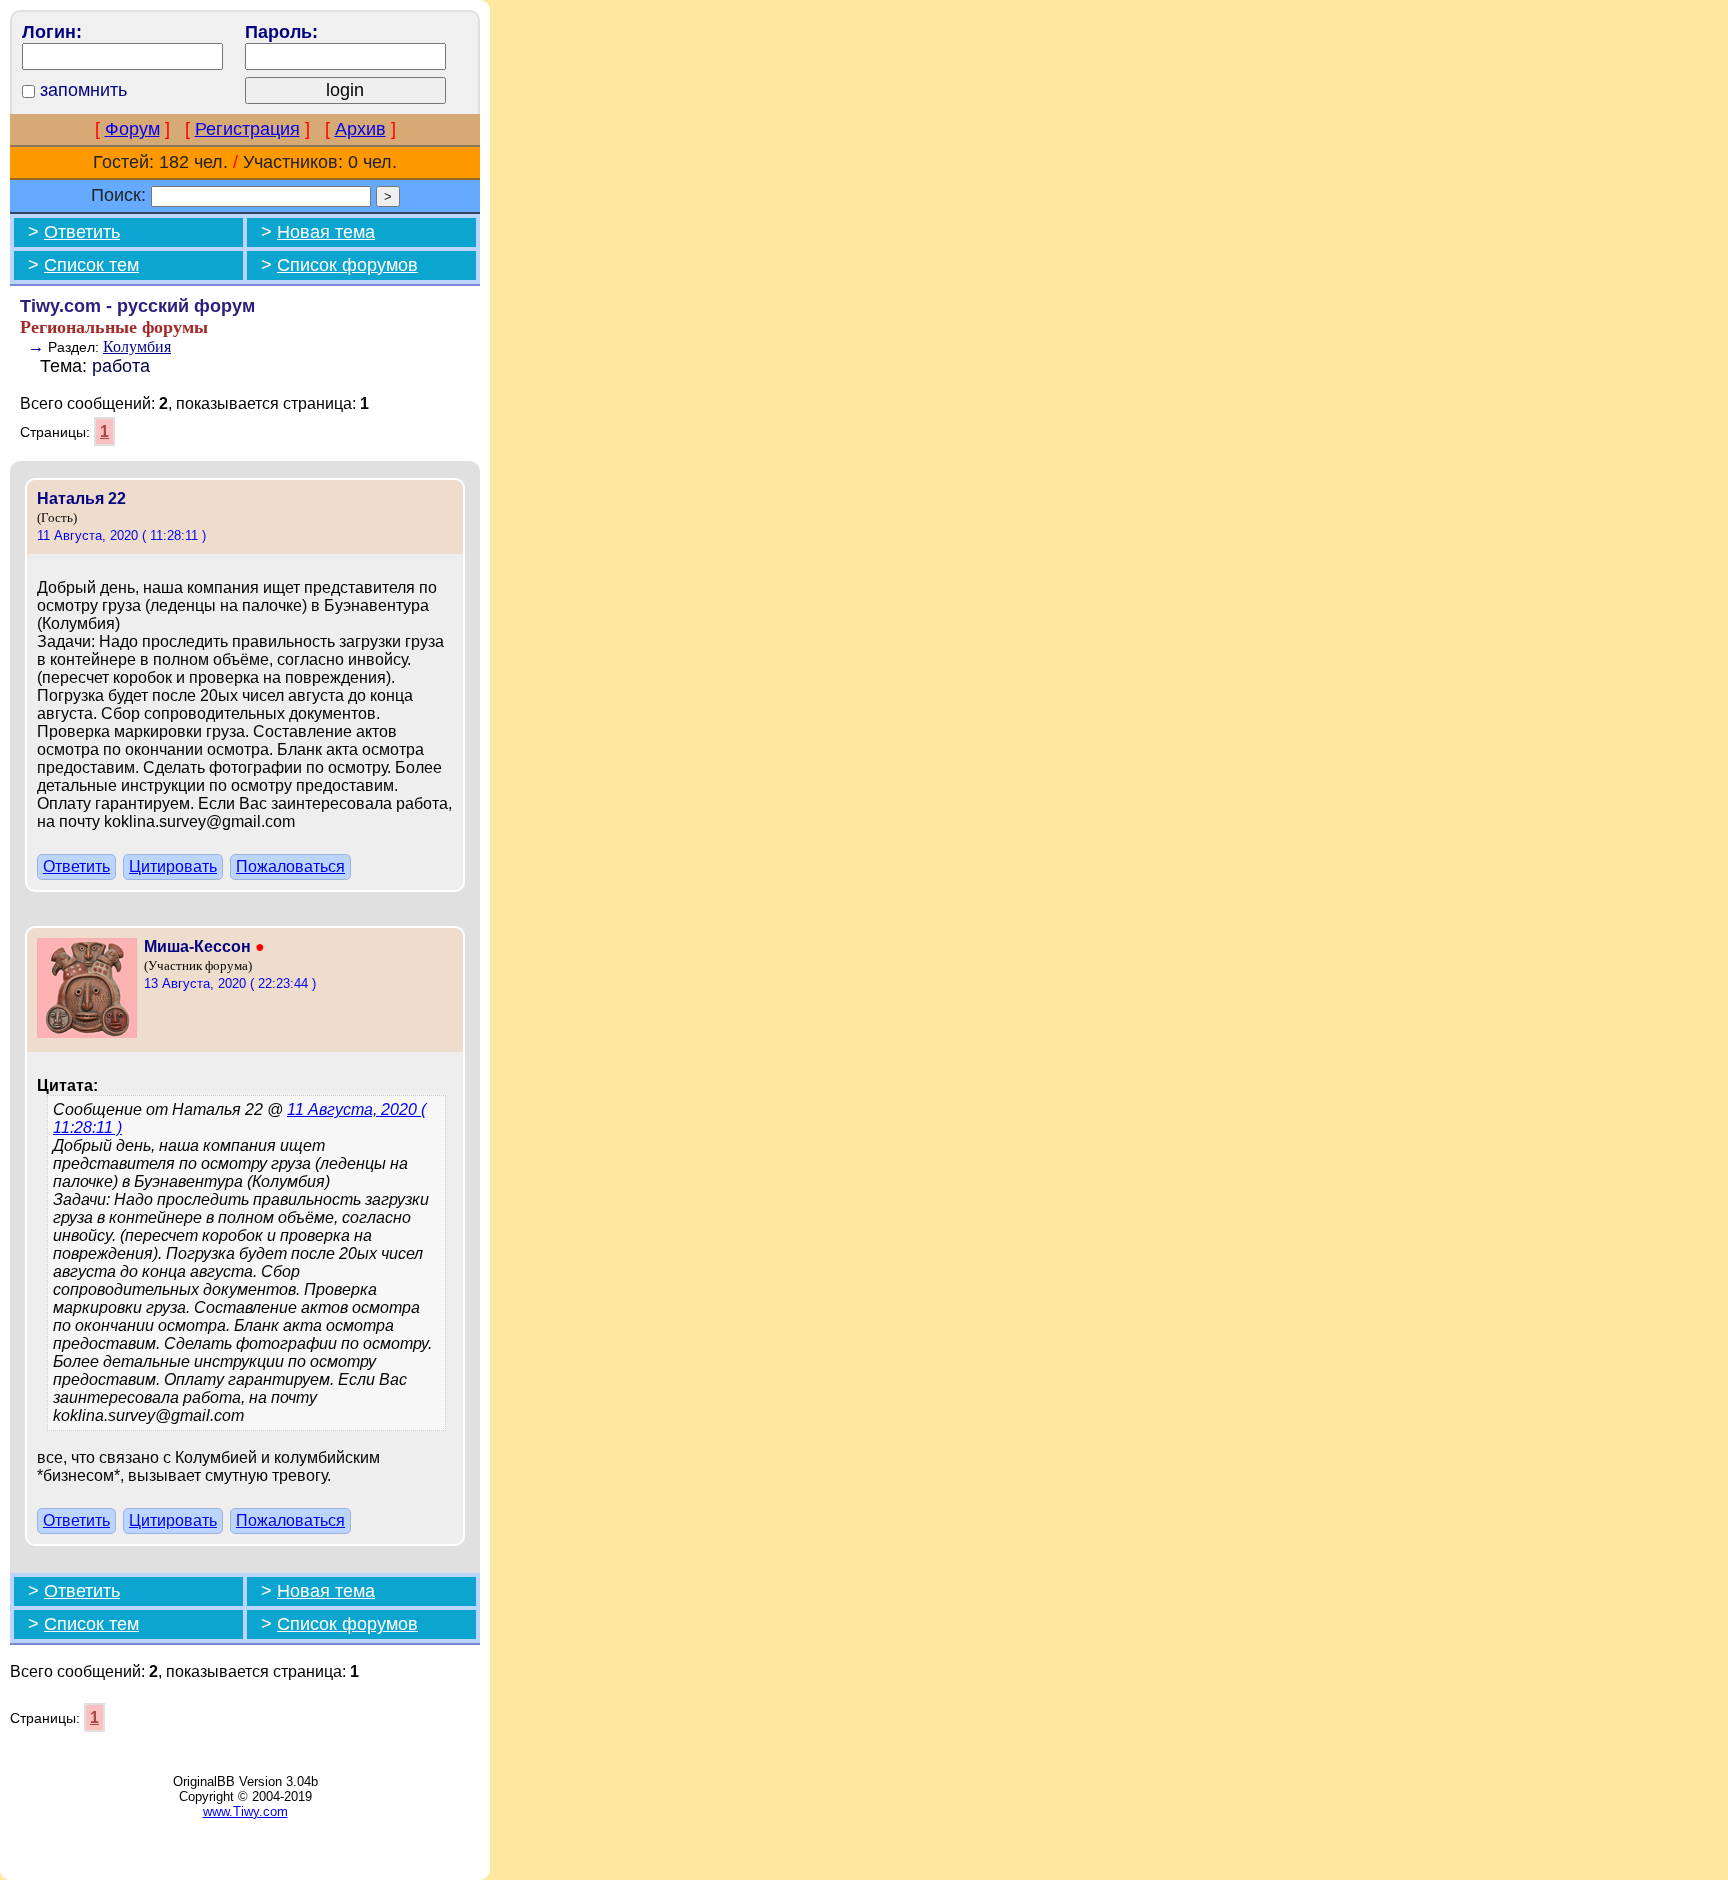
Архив (360, 129)
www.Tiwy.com (245, 1811)
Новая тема (326, 232)
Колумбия (137, 346)
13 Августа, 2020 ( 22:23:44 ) (230, 983)
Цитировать (173, 866)
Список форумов (347, 265)
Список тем (91, 265)
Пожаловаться (290, 866)
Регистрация (247, 129)
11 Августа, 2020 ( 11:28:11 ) (121, 535)
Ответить (82, 232)
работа (121, 366)
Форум (132, 129)
